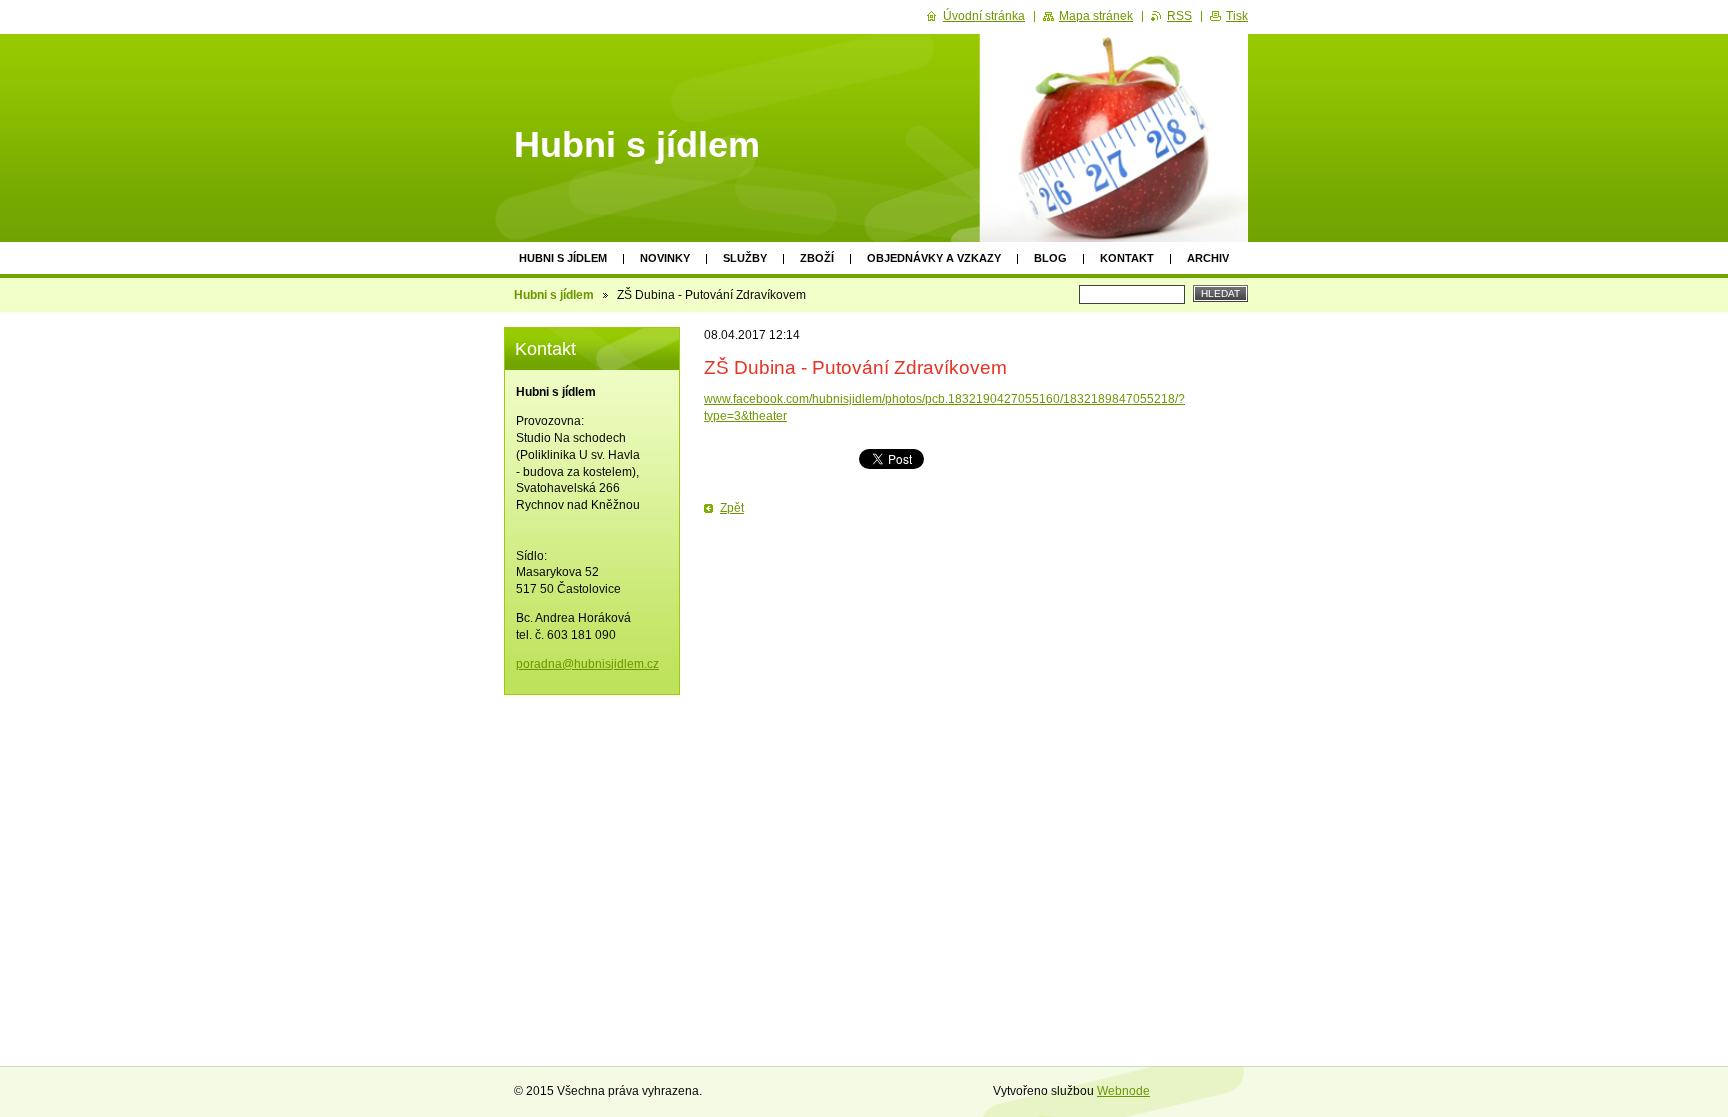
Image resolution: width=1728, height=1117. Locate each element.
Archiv (1208, 258)
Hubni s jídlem (563, 258)
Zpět (732, 508)
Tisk (1237, 16)
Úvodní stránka (984, 16)
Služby (745, 258)
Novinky (665, 258)
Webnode (1123, 1091)
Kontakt (1127, 258)
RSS (1179, 16)
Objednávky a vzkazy (934, 258)
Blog (1050, 258)
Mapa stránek (1096, 16)
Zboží (817, 258)
